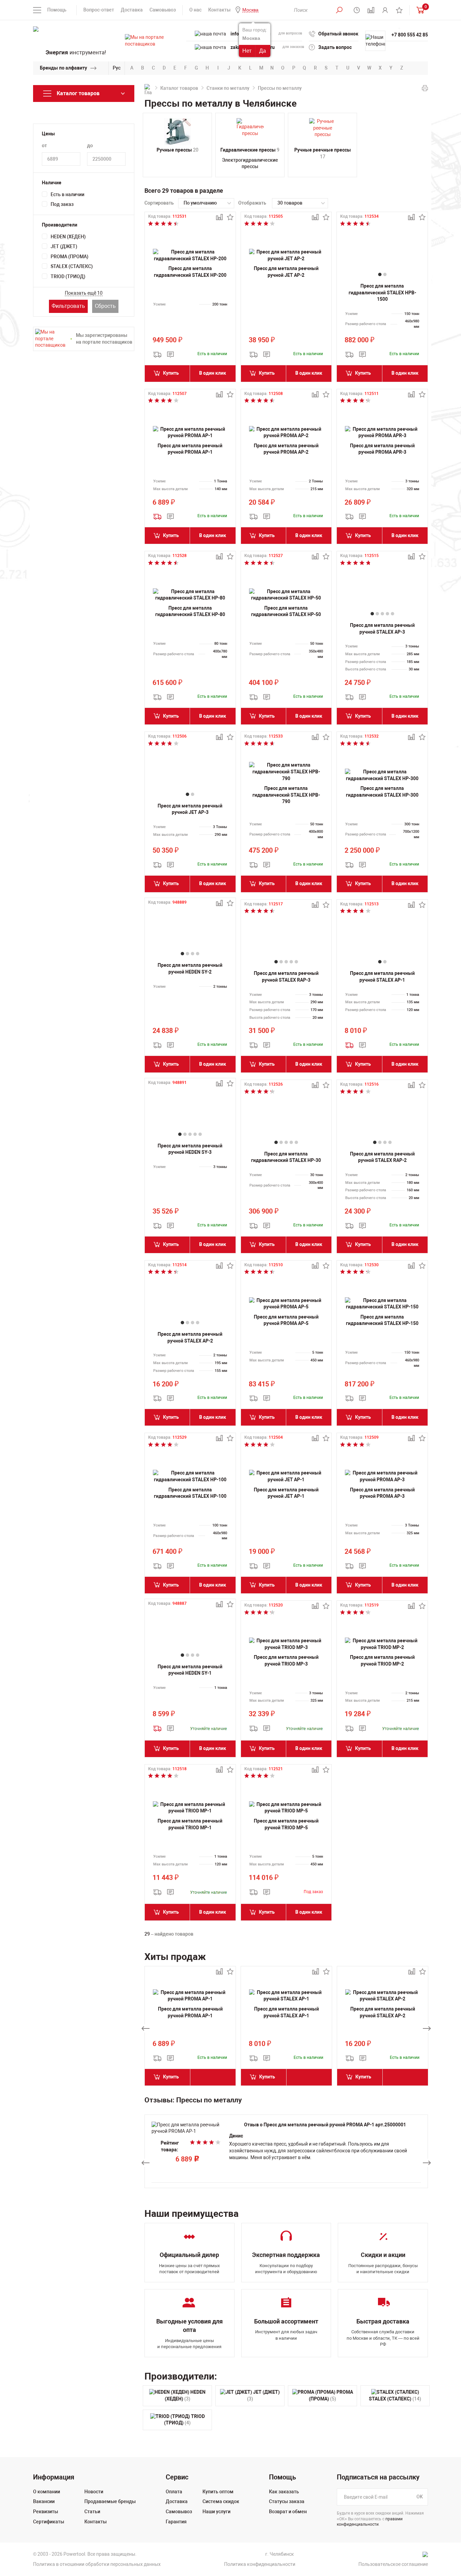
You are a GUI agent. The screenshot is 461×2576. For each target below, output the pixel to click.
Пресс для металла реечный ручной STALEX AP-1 (382, 977)
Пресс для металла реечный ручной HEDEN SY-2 (190, 968)
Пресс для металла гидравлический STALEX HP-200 (190, 272)
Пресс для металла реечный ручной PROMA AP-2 (286, 449)
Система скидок (221, 2501)
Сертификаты (49, 2522)
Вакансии (44, 2501)
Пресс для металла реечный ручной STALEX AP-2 (190, 1337)
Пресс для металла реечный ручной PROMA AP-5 (286, 1320)
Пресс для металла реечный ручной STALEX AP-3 (382, 629)
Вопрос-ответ (99, 10)
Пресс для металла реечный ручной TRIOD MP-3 (286, 1661)
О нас (195, 10)
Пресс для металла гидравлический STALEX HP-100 (190, 1493)
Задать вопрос (335, 47)
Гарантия (176, 2522)
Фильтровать (68, 306)
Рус (117, 68)
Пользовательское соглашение (393, 2564)
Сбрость (105, 306)
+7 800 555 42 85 (410, 35)
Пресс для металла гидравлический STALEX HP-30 (286, 1157)
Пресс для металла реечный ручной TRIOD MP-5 (286, 1824)
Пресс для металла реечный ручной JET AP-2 (286, 272)
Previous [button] (145, 2028)
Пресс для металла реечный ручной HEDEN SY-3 (190, 1149)
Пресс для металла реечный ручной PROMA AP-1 (190, 449)
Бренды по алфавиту (63, 68)
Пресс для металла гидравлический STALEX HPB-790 (286, 795)
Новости (94, 2492)
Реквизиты (46, 2512)
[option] (190, 2028)
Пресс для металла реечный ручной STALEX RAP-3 (286, 977)
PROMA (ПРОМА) (70, 257)
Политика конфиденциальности (260, 2564)
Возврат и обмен (288, 2512)
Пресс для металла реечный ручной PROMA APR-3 (382, 449)
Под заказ (62, 204)
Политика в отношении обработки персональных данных (97, 2564)
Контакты (219, 10)
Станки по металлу (228, 88)
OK (420, 2497)
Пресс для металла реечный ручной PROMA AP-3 (382, 1493)
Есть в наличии (67, 194)
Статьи (92, 2512)
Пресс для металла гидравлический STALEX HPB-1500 (382, 293)
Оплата (174, 2492)
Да (263, 51)
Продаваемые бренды (110, 2501)
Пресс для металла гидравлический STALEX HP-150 (382, 1320)
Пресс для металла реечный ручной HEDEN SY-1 (190, 1670)
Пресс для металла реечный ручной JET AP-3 (190, 809)
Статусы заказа (287, 2501)
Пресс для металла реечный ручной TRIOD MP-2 (382, 1661)
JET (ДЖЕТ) (64, 246)
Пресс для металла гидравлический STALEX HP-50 (286, 611)
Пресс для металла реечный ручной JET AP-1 (286, 1493)
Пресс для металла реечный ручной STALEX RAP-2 (382, 1157)
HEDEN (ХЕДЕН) (68, 237)
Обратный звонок (338, 34)
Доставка (132, 10)
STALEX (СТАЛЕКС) (72, 266)
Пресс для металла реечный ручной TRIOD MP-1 (190, 1824)
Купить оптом (218, 2492)
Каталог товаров (179, 88)
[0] (419, 10)
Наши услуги (216, 2512)
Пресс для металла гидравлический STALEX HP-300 (382, 792)
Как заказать (284, 2492)
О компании (47, 2492)
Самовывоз (163, 10)
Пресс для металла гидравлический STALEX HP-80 (190, 611)
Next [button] (427, 2028)
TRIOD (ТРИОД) (68, 276)
